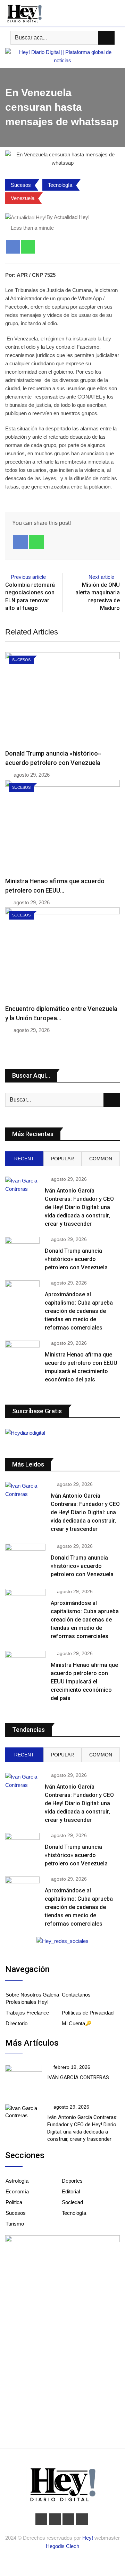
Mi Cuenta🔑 (77, 2023)
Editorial (71, 2191)
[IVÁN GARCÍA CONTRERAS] (24, 2079)
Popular (62, 1159)
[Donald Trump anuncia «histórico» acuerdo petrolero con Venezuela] (22, 1250)
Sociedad (72, 2202)
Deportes (72, 2181)
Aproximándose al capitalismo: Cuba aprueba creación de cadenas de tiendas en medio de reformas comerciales (79, 1311)
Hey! (88, 2538)
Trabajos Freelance (27, 2013)
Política (14, 2202)
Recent (24, 1159)
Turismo (15, 2224)
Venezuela (23, 198)
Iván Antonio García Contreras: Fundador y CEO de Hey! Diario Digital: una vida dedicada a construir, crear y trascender (79, 1207)
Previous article (28, 577)
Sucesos (21, 185)
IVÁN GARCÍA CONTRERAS (78, 2077)
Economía (17, 2191)
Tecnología (60, 185)
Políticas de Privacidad (88, 2013)
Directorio (16, 2023)
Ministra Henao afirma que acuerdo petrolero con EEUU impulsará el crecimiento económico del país (84, 1682)
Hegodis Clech (62, 2546)
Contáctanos (76, 1995)
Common (101, 1159)
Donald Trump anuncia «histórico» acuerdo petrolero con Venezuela (76, 1259)
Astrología (17, 2181)
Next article (101, 577)
